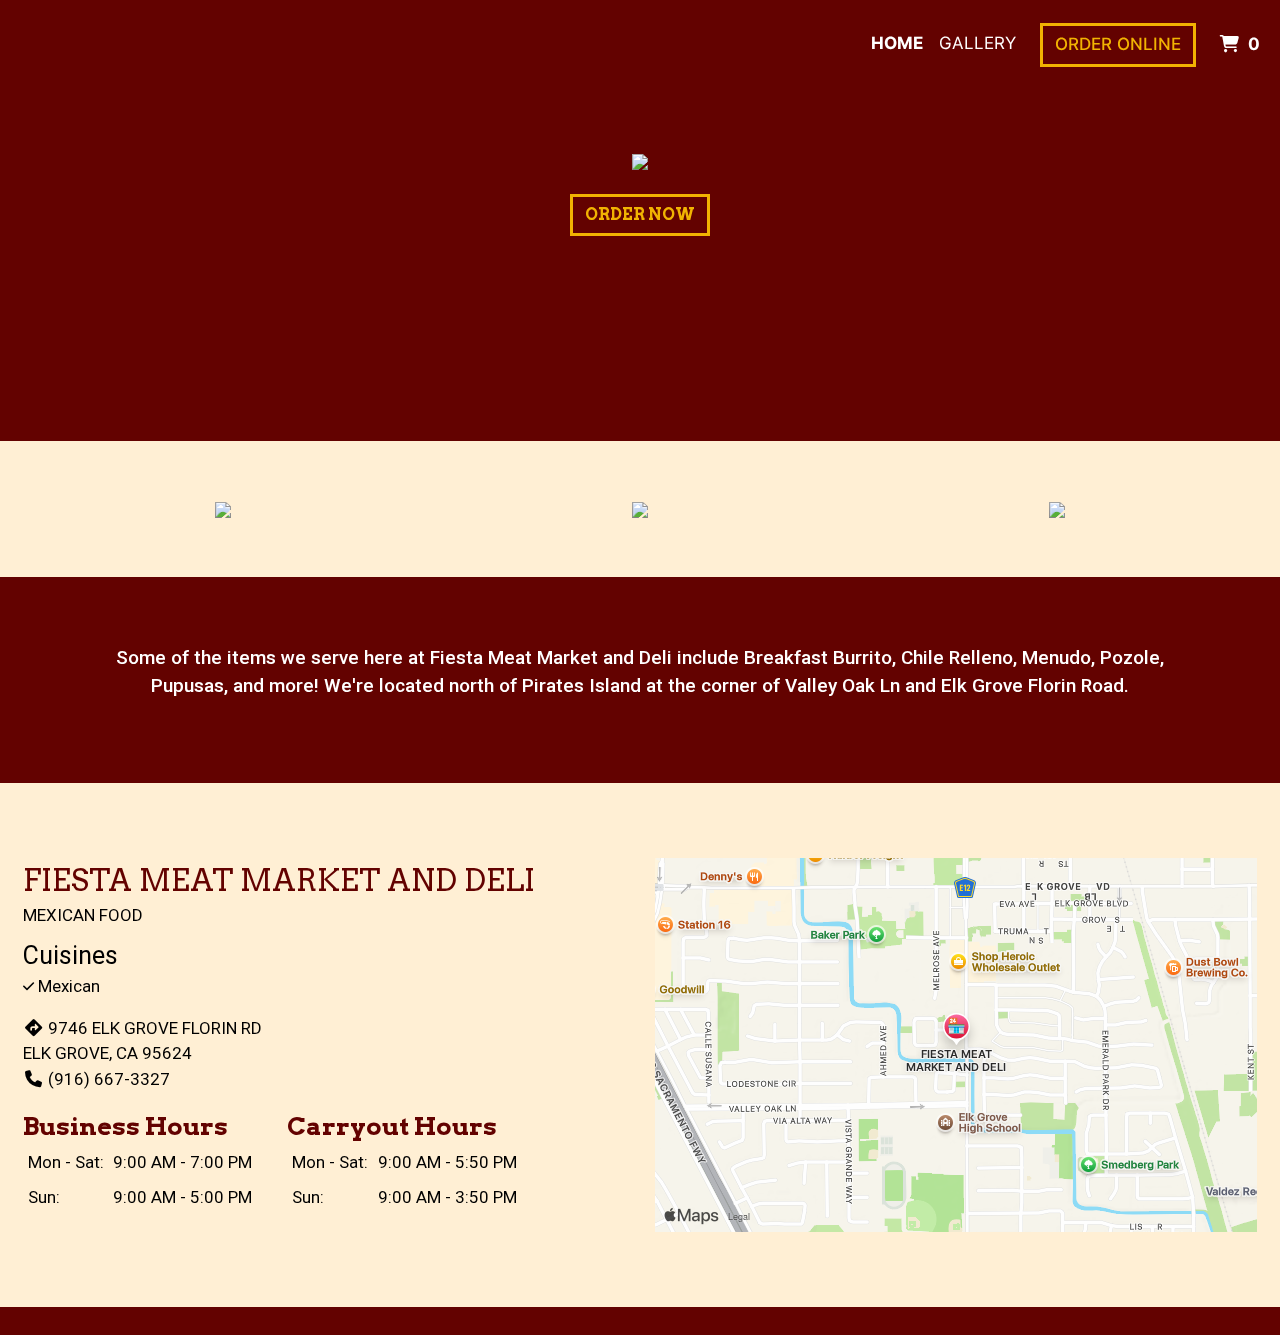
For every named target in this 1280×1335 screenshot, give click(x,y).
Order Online (1118, 44)
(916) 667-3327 (109, 1079)
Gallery (977, 43)
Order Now (640, 214)
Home (897, 43)
